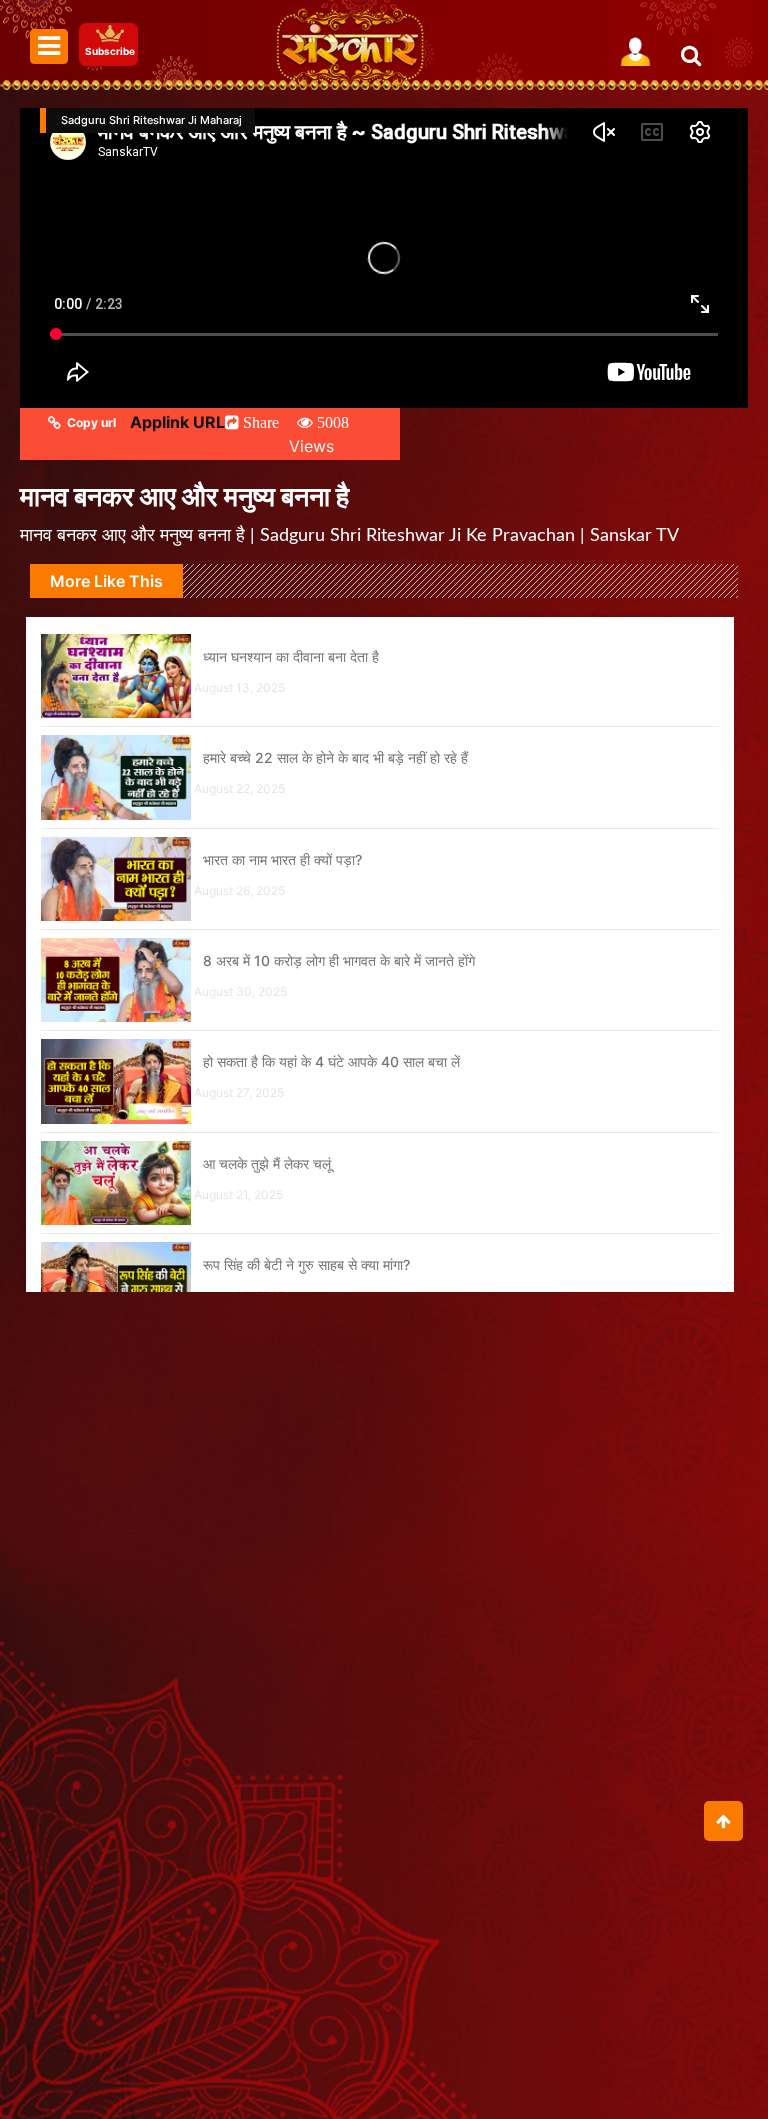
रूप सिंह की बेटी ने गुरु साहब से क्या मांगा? (306, 1264)
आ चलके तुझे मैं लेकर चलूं (267, 1163)
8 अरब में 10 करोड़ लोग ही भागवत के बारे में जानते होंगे (339, 960)
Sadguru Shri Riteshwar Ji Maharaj (151, 120)
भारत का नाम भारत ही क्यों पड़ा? (282, 859)
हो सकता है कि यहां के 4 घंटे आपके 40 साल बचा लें (331, 1061)
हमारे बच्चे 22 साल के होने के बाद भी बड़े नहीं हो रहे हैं (335, 757)
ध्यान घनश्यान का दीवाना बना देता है (291, 656)
